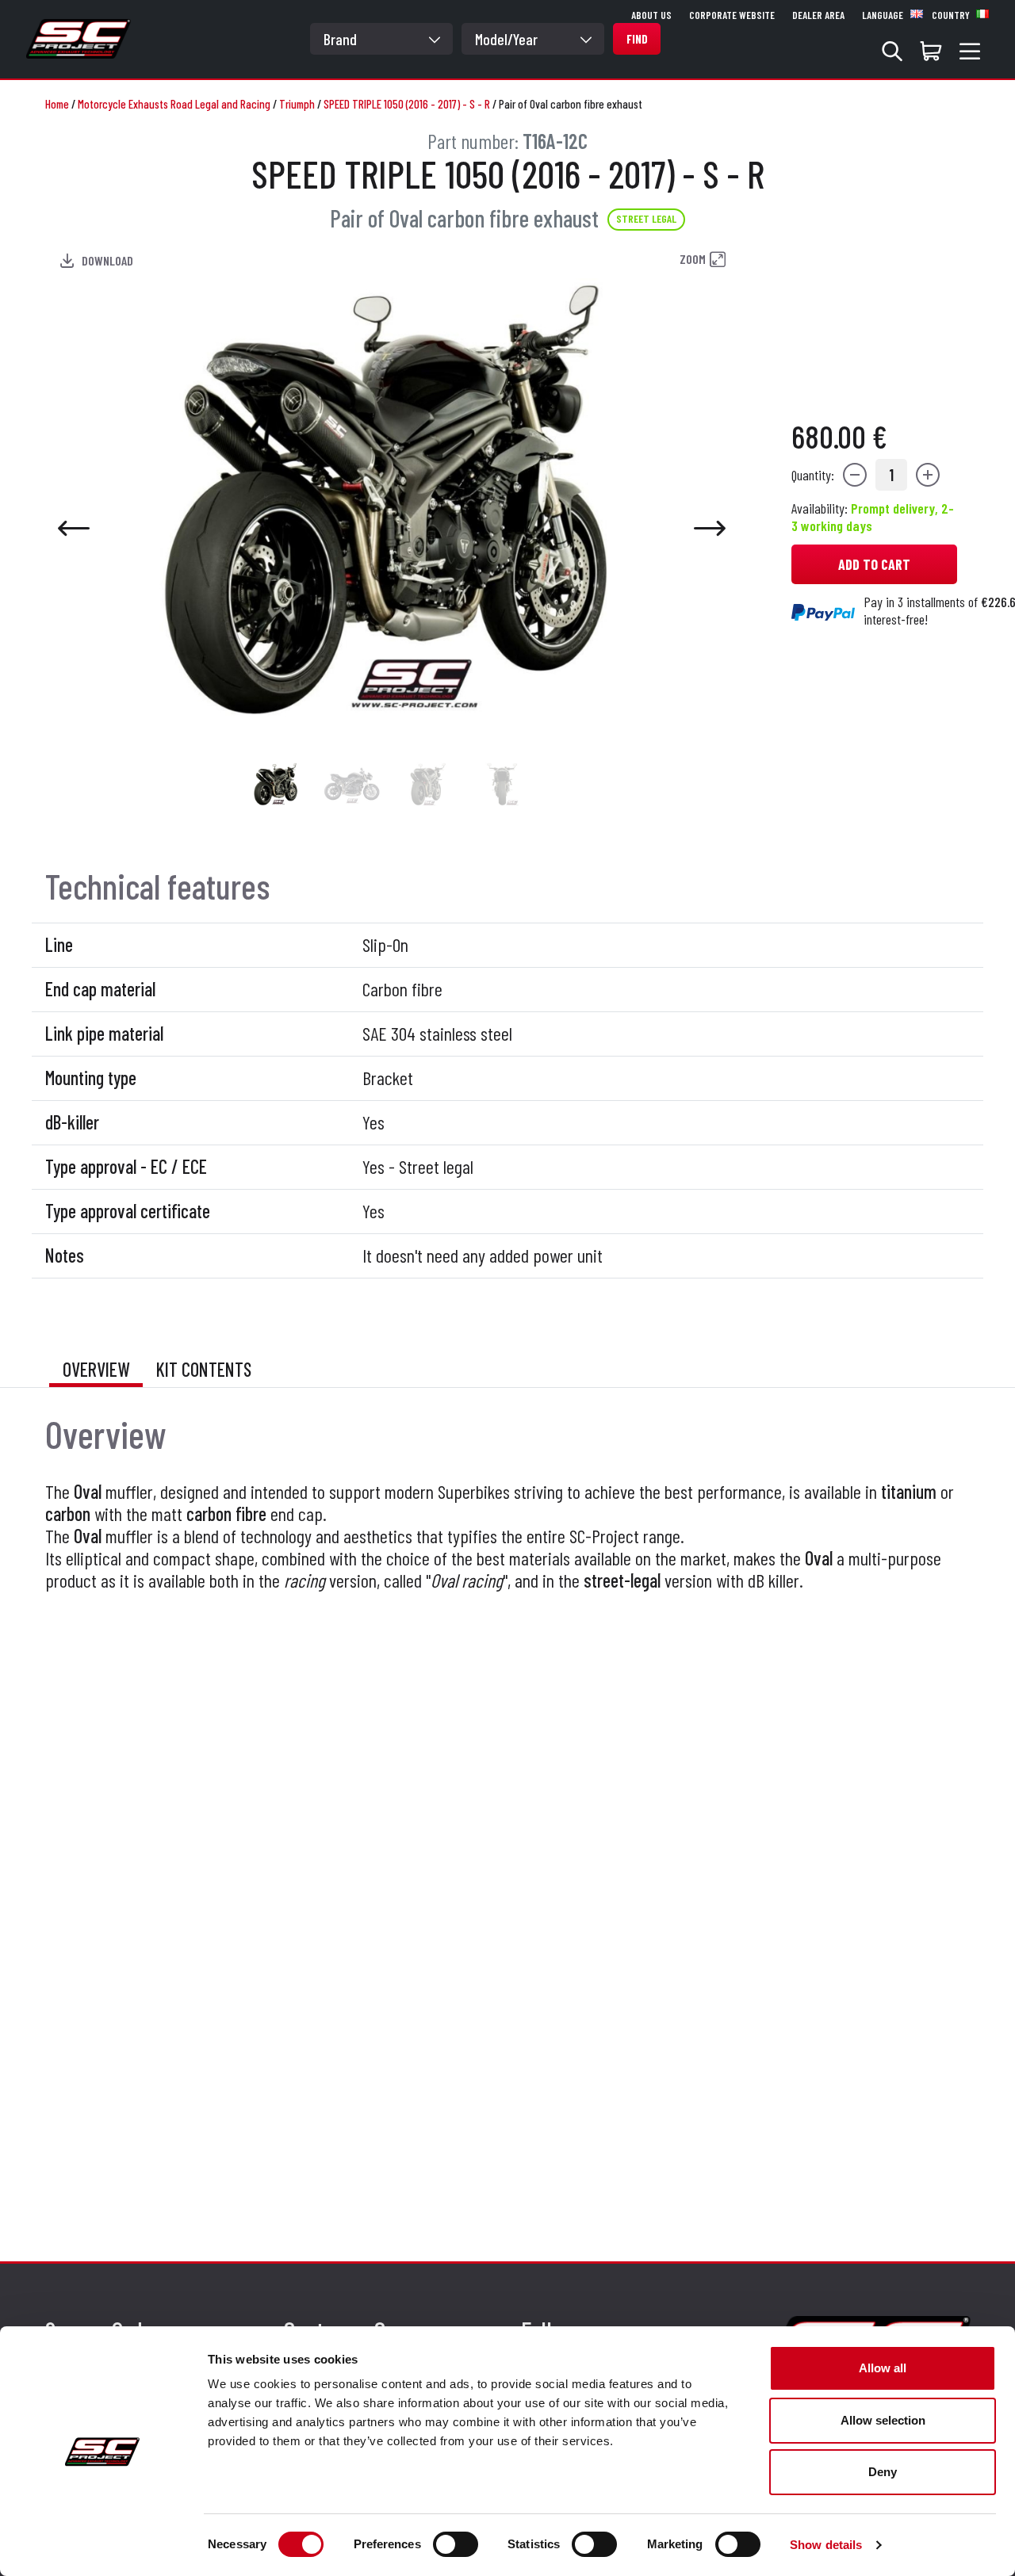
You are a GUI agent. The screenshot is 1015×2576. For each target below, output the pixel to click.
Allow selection (883, 2420)
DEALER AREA (818, 15)
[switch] (456, 2544)
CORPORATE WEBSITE (732, 15)
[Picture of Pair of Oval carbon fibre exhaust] (276, 784)
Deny (883, 2472)
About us (651, 15)
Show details (826, 2545)
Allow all (883, 2368)
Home (57, 104)
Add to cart (874, 564)
